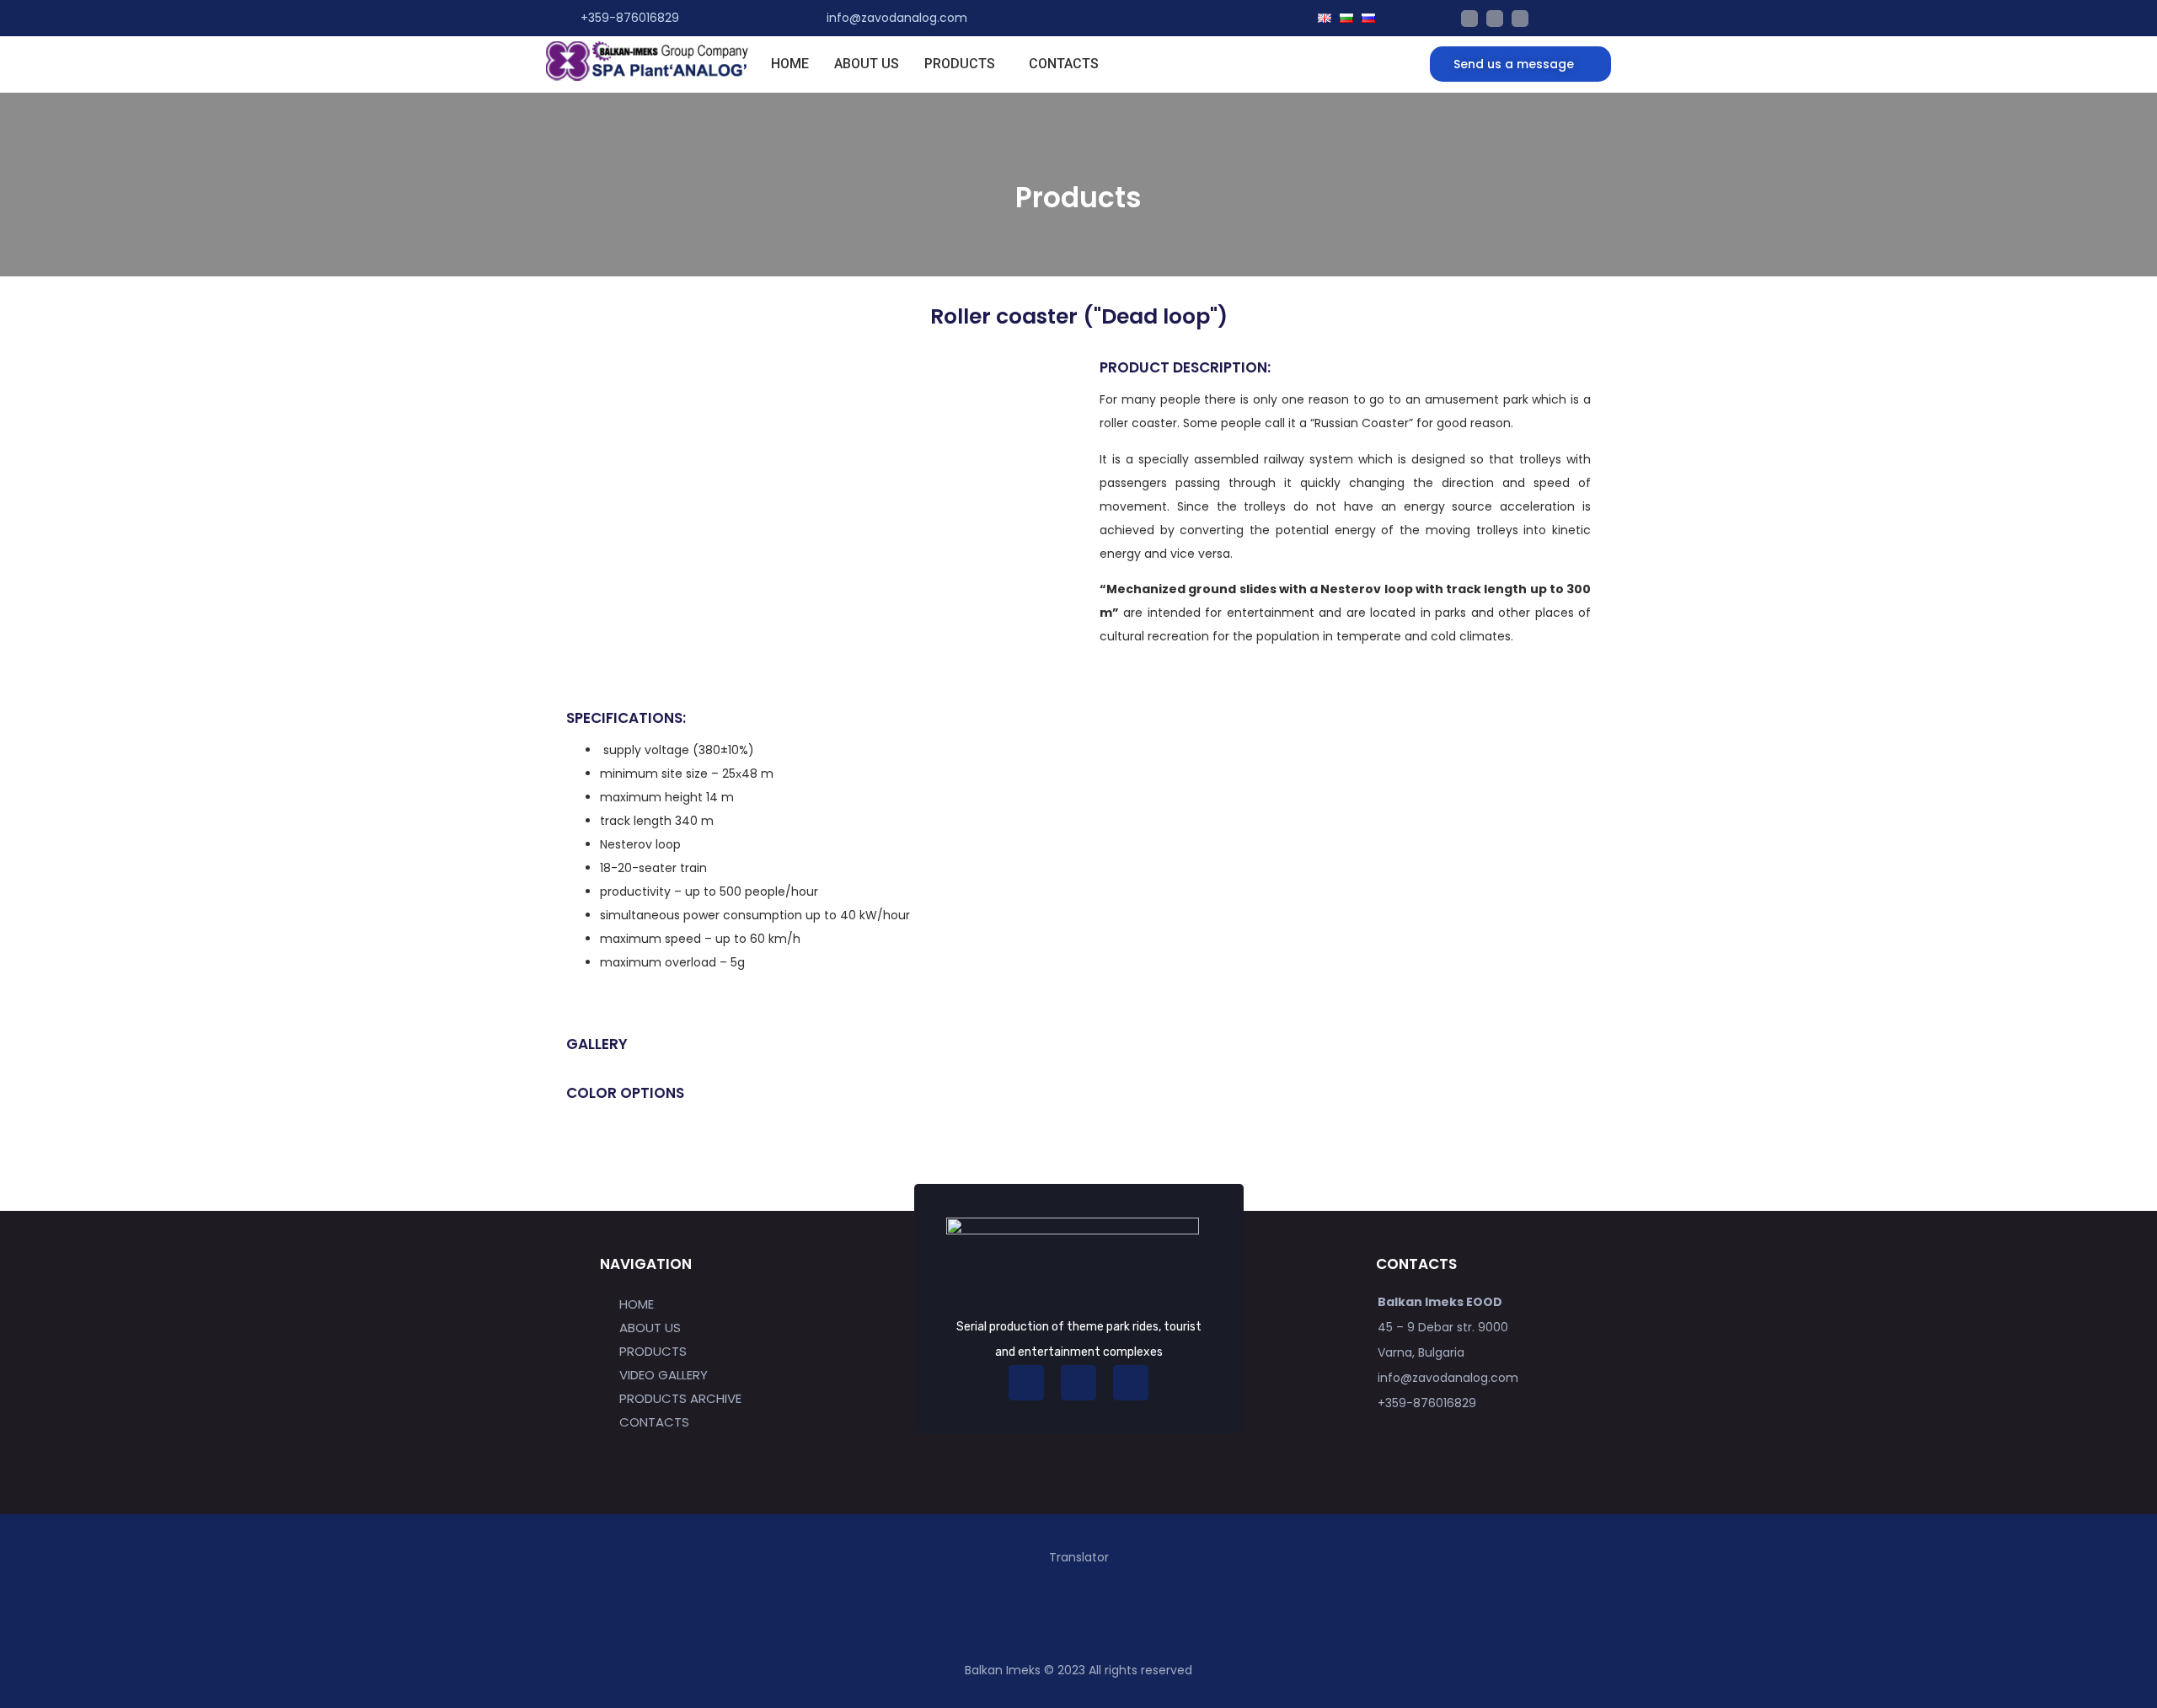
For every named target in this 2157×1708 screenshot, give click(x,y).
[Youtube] (1469, 19)
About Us (867, 64)
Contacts (1064, 64)
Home (790, 64)
